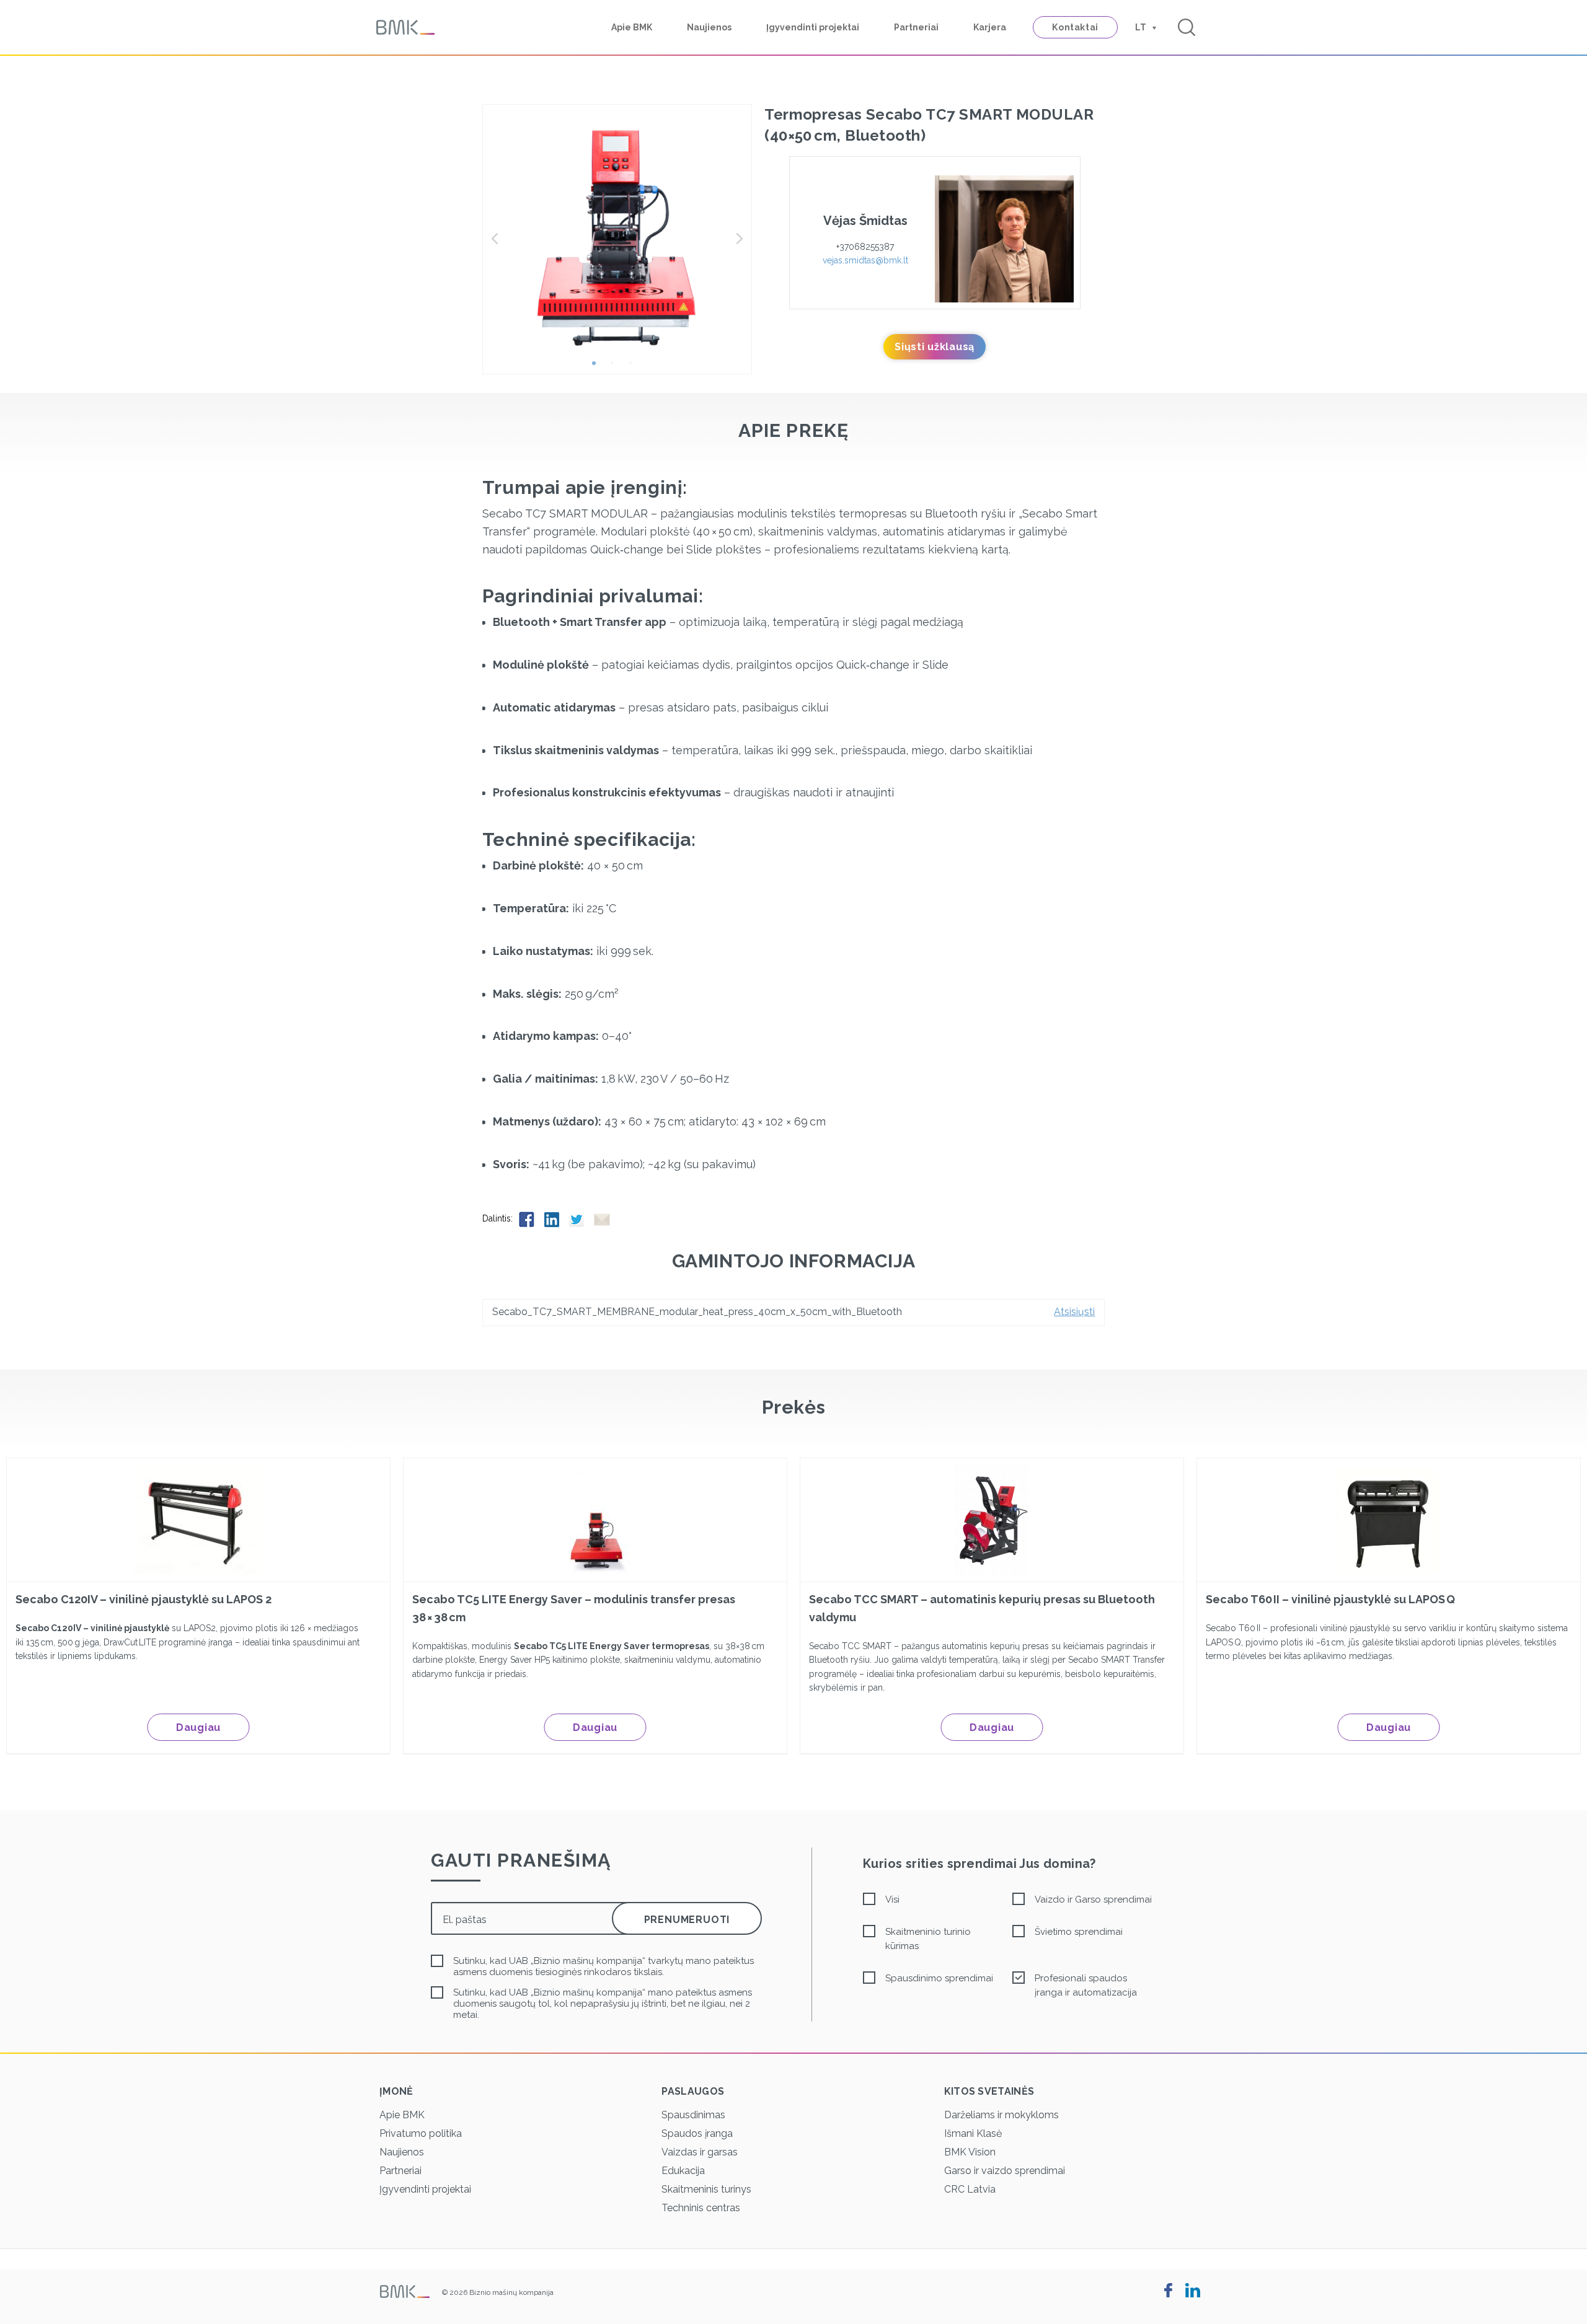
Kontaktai (1075, 27)
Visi (892, 1899)
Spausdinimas (693, 2115)
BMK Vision (970, 2152)
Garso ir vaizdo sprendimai (1005, 2171)
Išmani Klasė (973, 2133)
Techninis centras (701, 2208)
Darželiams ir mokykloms (1001, 2115)
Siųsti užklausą (935, 347)
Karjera (990, 27)
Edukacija (683, 2171)
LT (1141, 27)
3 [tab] (635, 368)
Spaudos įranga (697, 2133)
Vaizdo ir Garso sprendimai (1093, 1899)
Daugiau (198, 1728)
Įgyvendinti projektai (813, 27)
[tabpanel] (617, 239)
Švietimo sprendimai (1079, 1932)
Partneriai (916, 27)
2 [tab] (617, 368)
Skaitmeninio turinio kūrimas (928, 1939)
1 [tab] (598, 368)
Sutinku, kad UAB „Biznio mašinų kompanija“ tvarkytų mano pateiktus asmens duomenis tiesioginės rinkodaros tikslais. (603, 1966)
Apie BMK (632, 27)
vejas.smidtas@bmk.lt (865, 260)
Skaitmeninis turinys (706, 2189)
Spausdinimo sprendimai (939, 1978)
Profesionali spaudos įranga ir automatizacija (1086, 1985)
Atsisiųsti (1074, 1312)
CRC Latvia (970, 2189)
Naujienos (709, 27)
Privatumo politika (421, 2133)
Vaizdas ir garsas (700, 2152)
